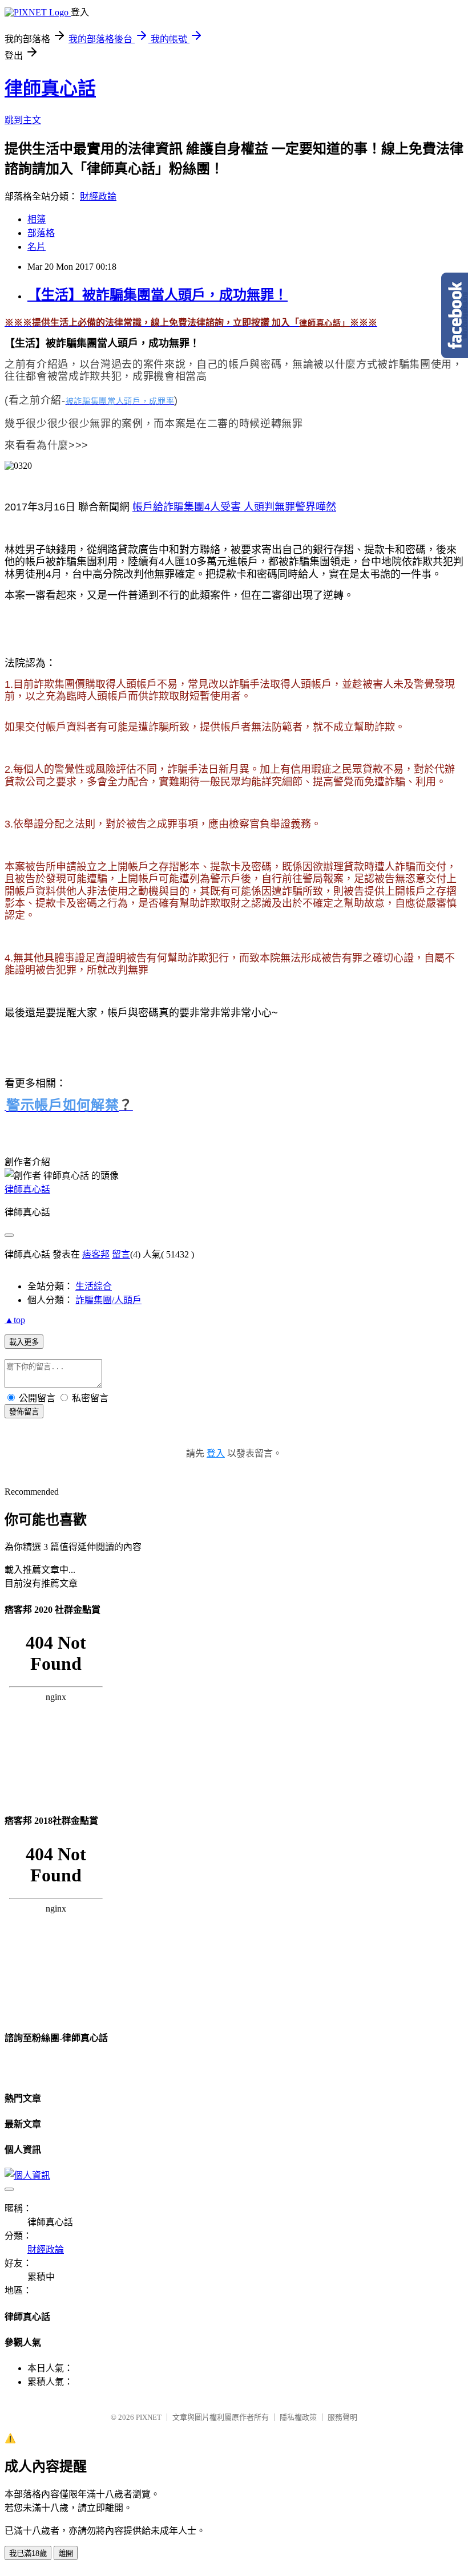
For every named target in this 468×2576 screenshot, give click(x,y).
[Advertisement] (143, 628)
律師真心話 (50, 88)
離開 (66, 2553)
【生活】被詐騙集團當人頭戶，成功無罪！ (158, 295)
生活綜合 (94, 1286)
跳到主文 (23, 120)
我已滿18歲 (28, 2553)
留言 (121, 1254)
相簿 (37, 219)
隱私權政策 (298, 2417)
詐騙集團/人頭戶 (108, 1300)
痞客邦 (96, 1254)
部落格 (41, 233)
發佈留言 (24, 1412)
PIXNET (149, 2417)
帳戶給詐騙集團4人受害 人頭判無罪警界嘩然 (234, 507)
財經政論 (98, 196)
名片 (37, 247)
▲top (15, 1320)
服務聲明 (342, 2417)
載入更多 (24, 1342)
